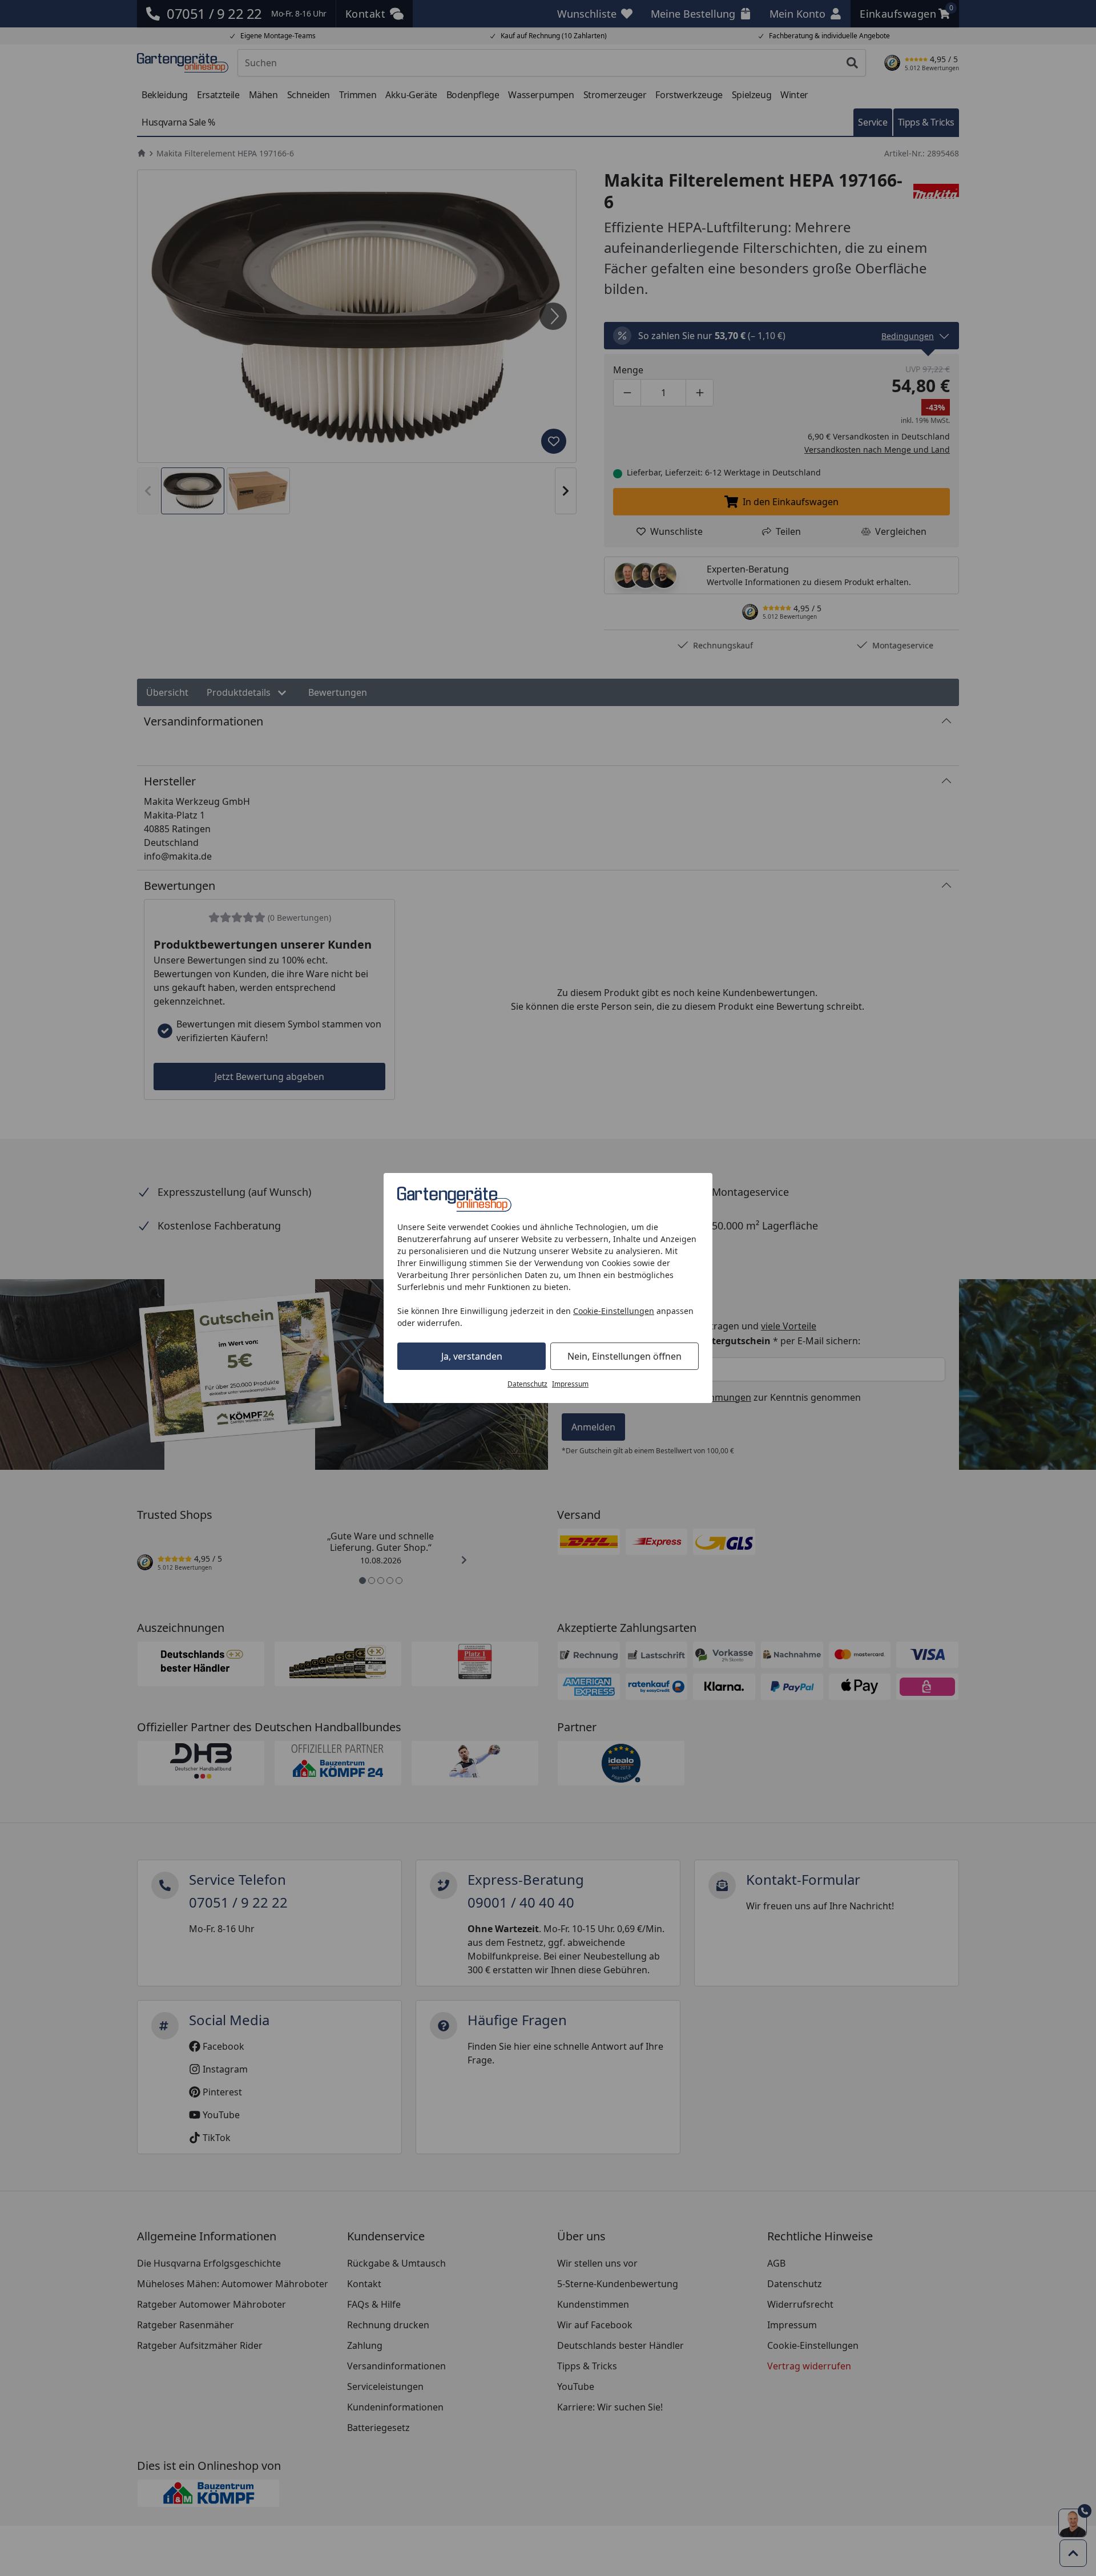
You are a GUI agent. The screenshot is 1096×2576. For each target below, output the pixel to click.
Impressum (570, 1384)
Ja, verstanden (472, 1356)
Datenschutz (527, 1384)
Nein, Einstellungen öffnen (624, 1356)
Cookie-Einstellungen (614, 1311)
